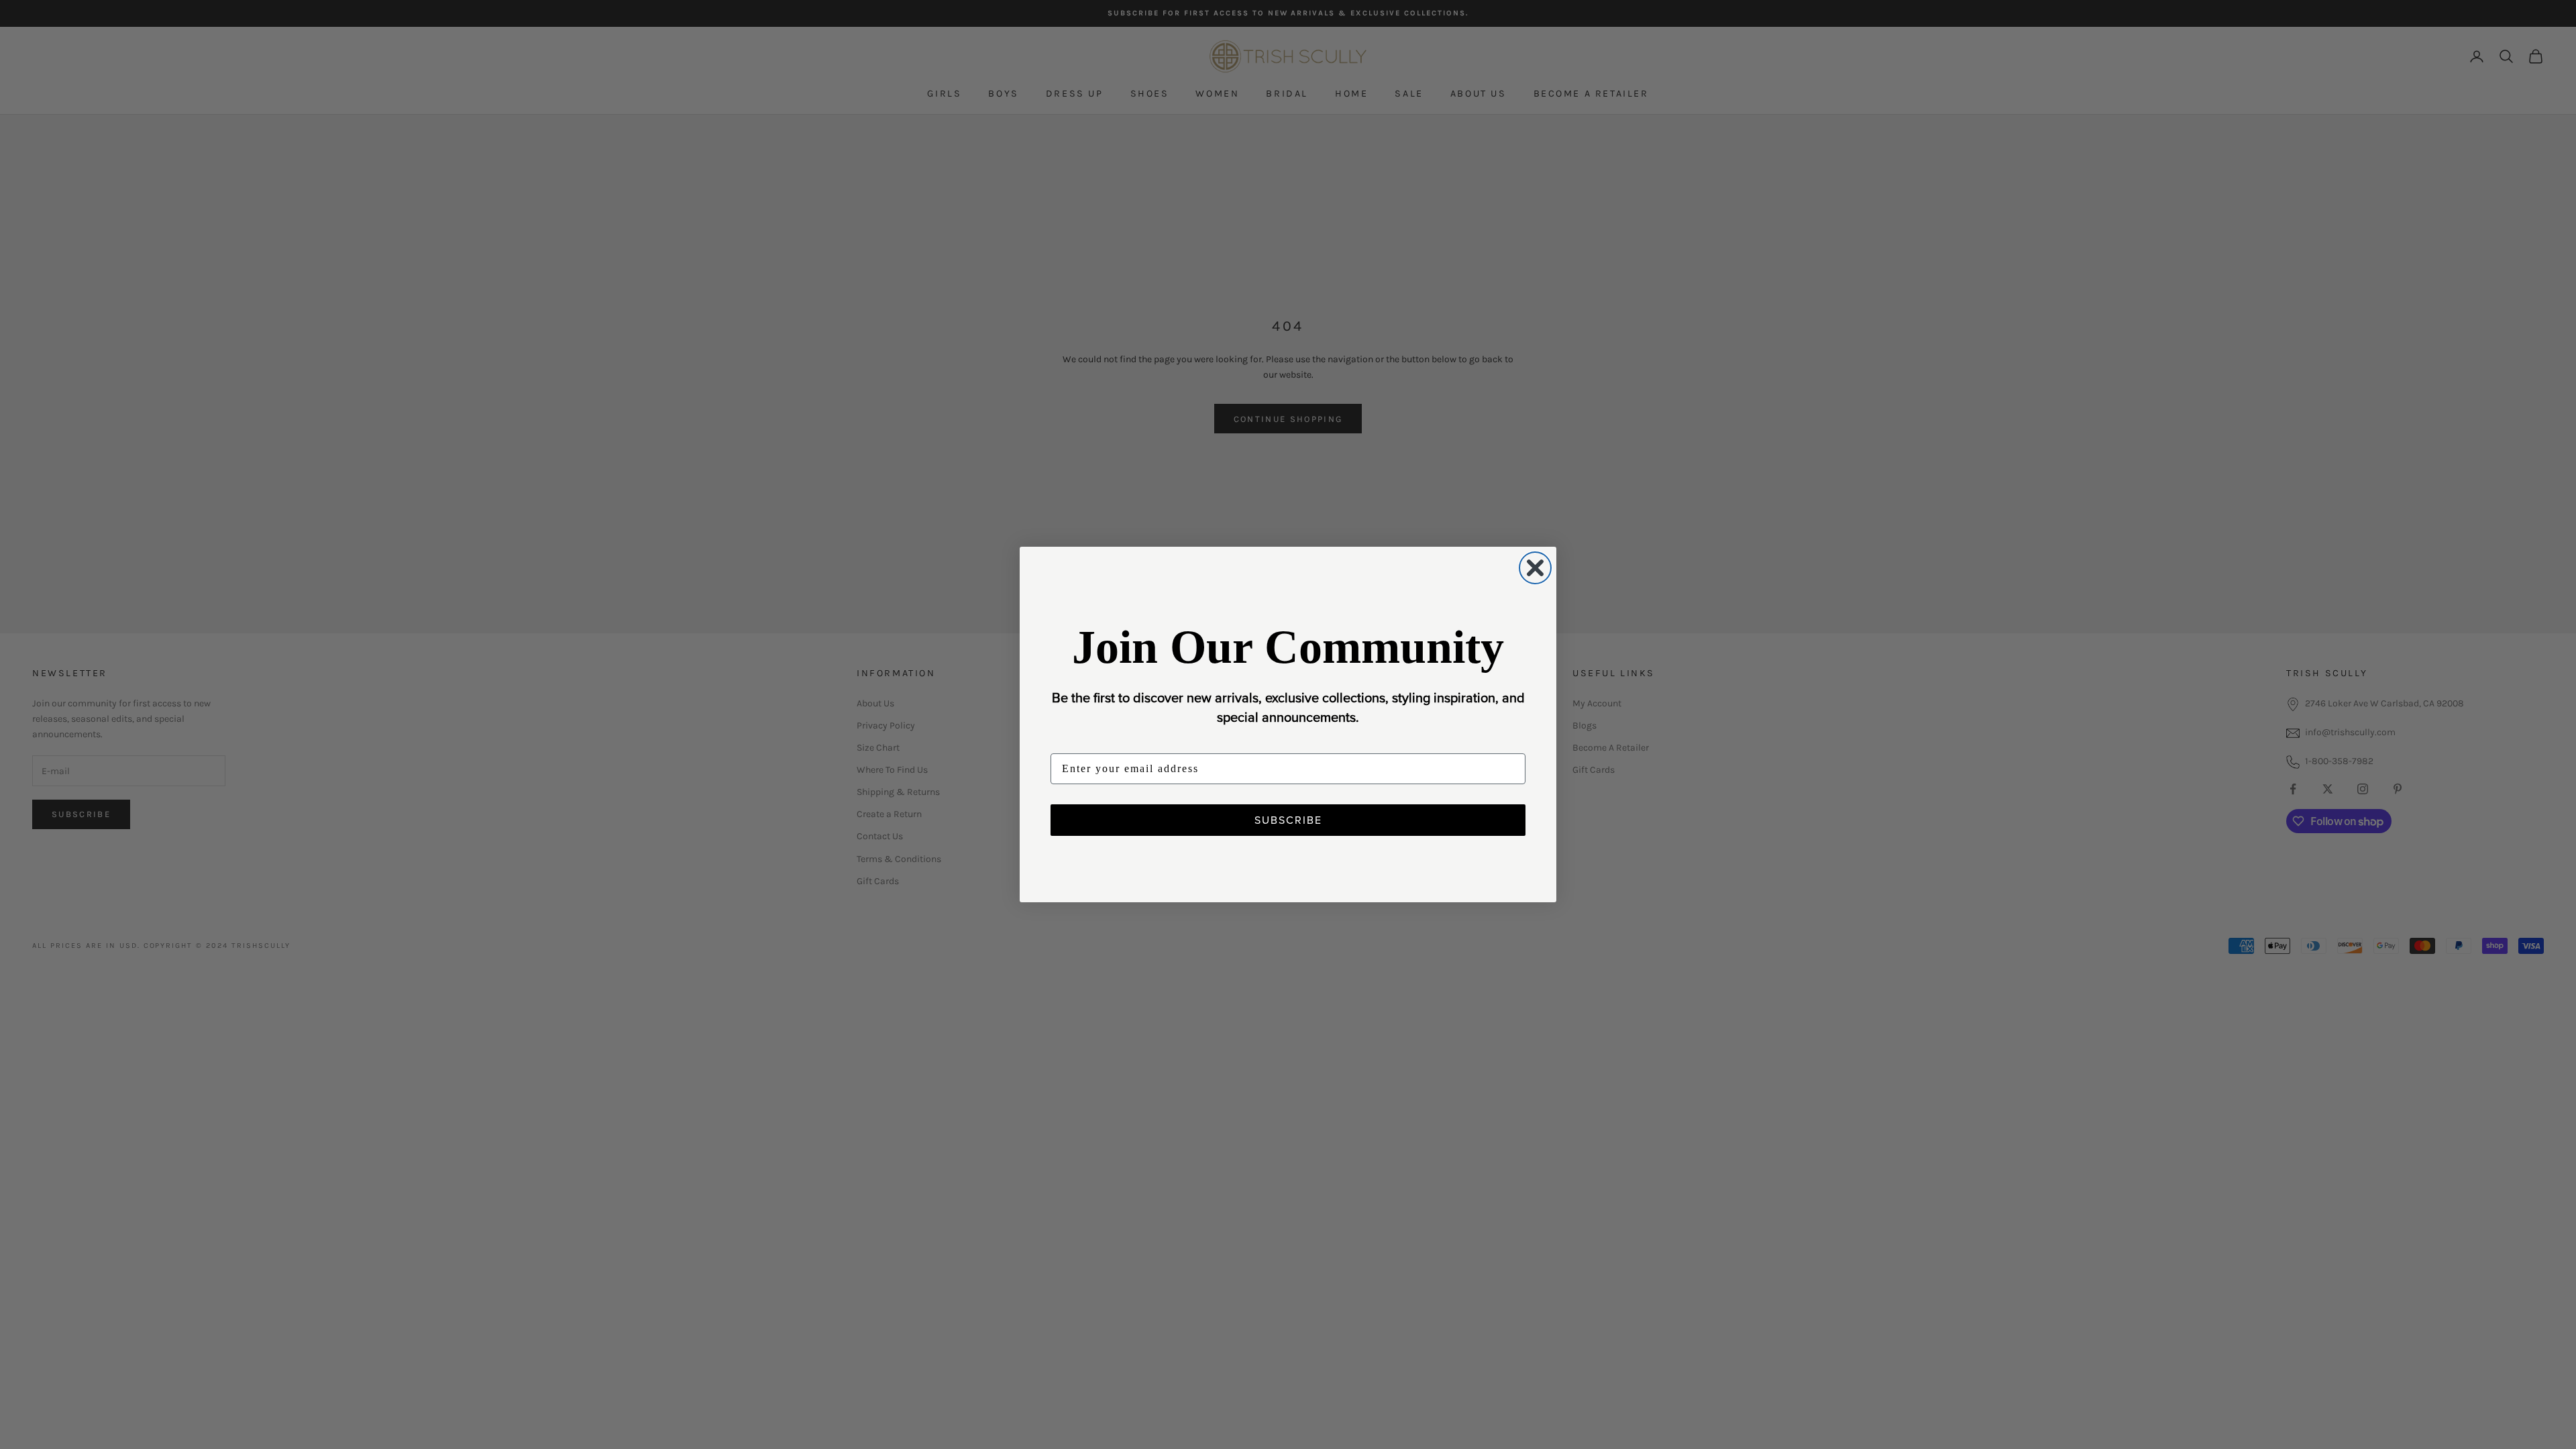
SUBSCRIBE (1288, 820)
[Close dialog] (1535, 568)
